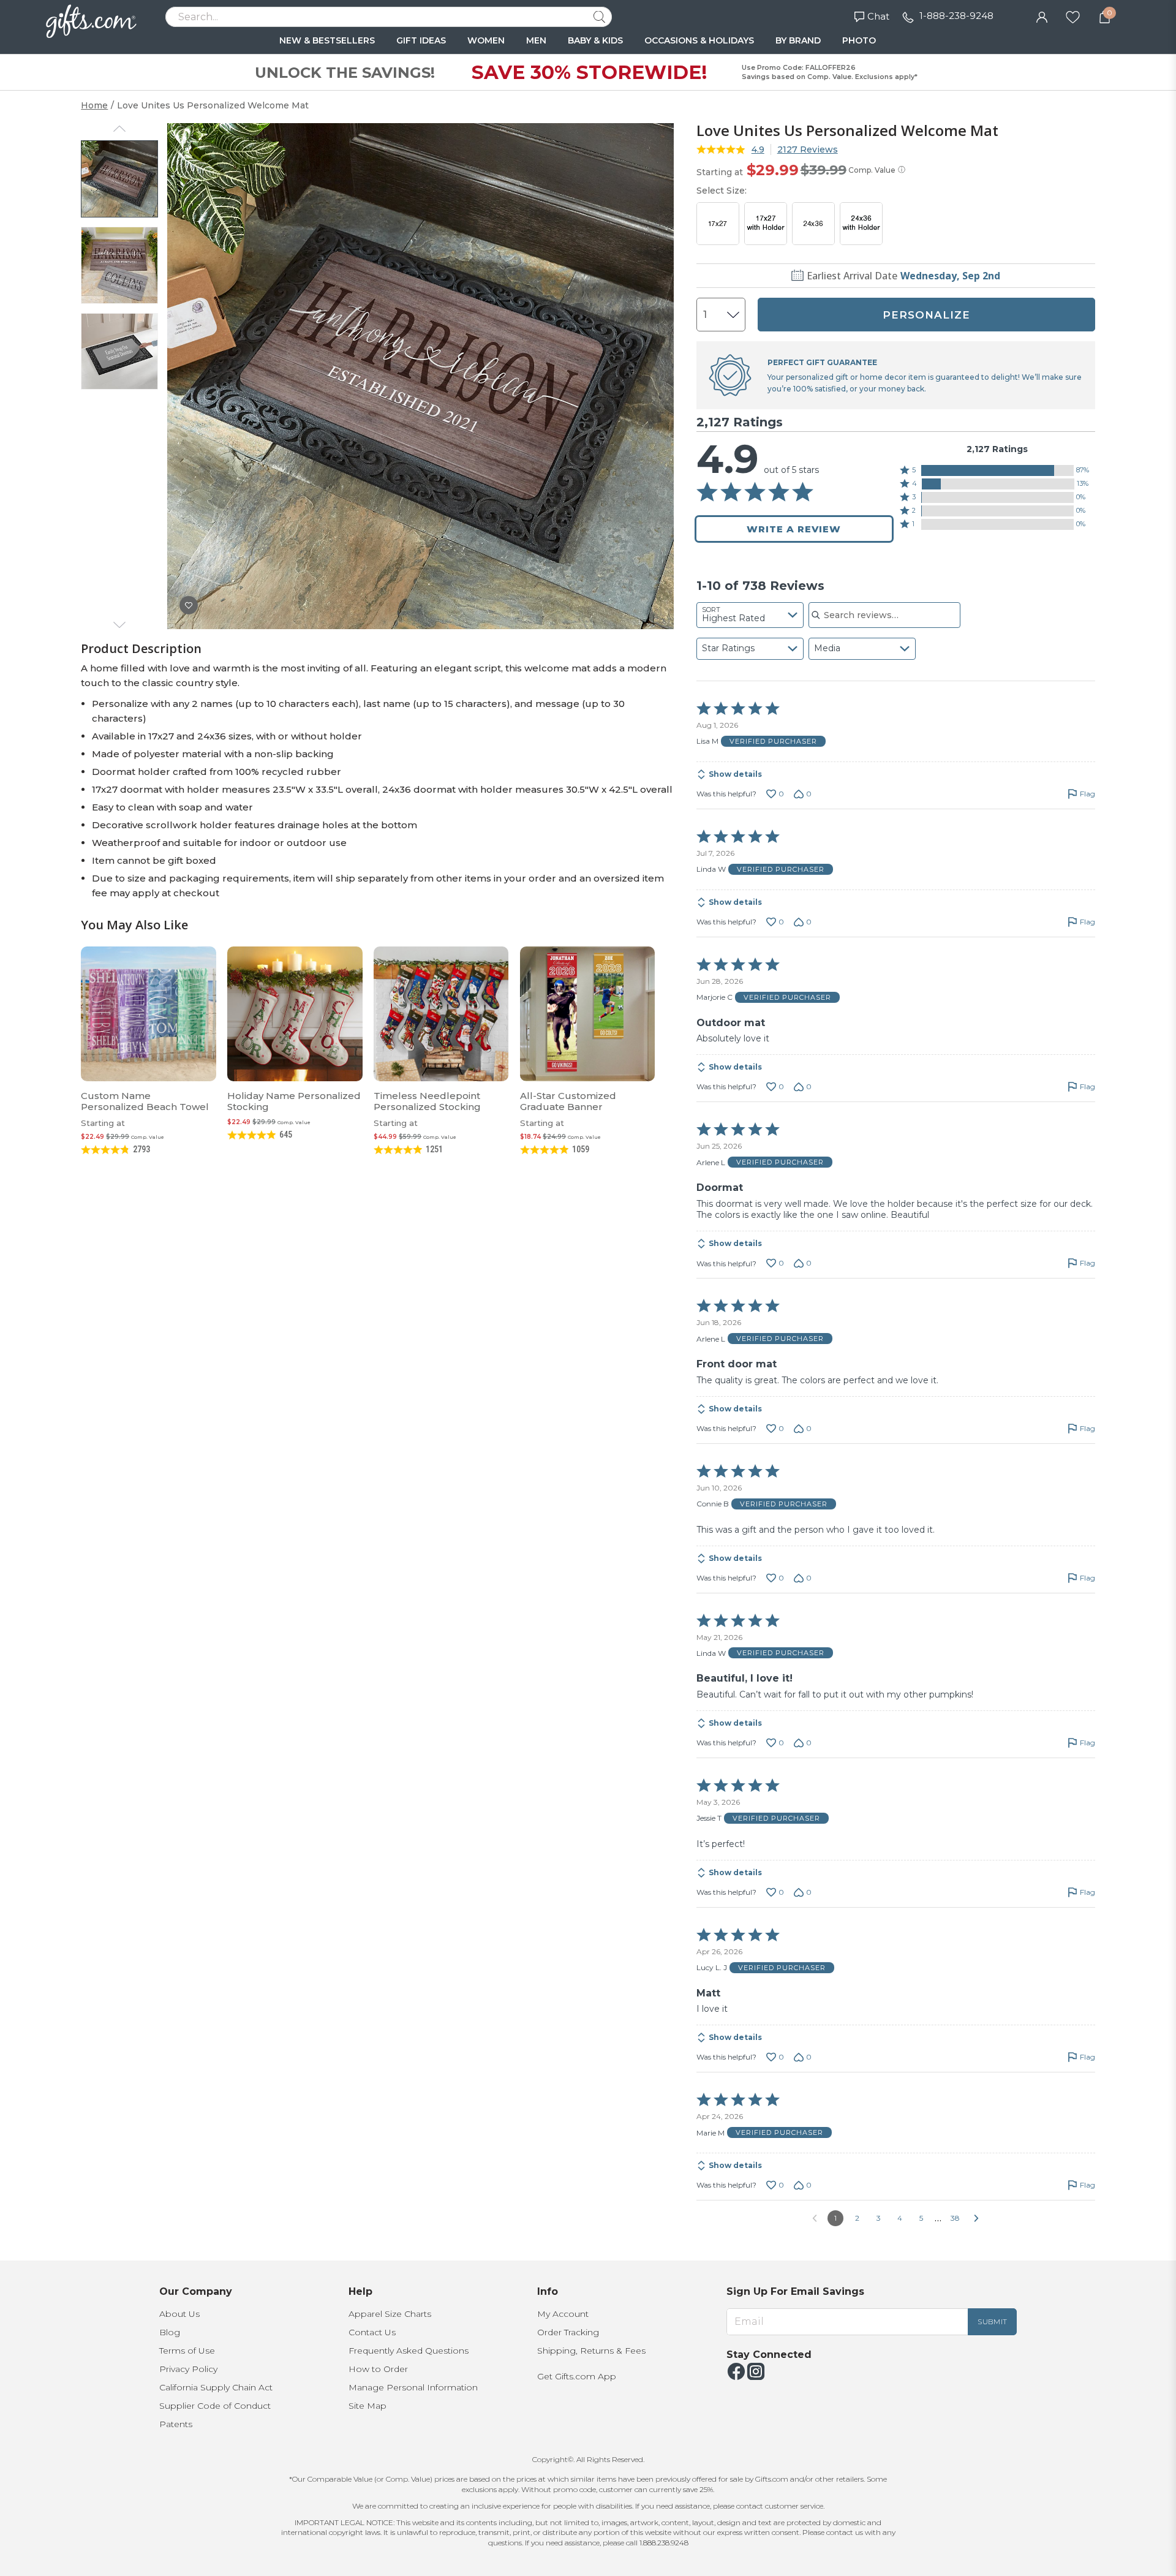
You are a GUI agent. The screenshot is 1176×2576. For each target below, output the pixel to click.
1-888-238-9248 (956, 16)
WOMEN (486, 40)
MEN (536, 40)
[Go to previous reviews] (815, 2218)
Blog (170, 2332)
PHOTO (859, 40)
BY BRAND (798, 40)
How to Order (378, 2369)
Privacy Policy (188, 2369)
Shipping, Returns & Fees (591, 2351)
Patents (176, 2424)
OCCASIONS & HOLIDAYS (699, 40)
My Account (563, 2314)
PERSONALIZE (926, 315)
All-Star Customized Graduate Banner (568, 1101)
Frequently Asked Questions (409, 2351)
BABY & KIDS (595, 40)
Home (94, 105)
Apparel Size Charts (390, 2314)
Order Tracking (568, 2332)
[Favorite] (1073, 16)
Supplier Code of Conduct (215, 2406)
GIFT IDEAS (421, 40)
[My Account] (1042, 16)
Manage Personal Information (413, 2387)
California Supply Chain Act (216, 2387)
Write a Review (794, 529)
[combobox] (750, 615)
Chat (878, 16)
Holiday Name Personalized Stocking (294, 1101)
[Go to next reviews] (976, 2218)
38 (955, 2218)
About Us (179, 2314)
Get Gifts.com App (577, 2376)
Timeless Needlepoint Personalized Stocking (427, 1101)
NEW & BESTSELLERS (327, 40)
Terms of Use (187, 2351)
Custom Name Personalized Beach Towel (145, 1101)
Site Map (367, 2406)
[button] (997, 470)
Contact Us (372, 2332)
